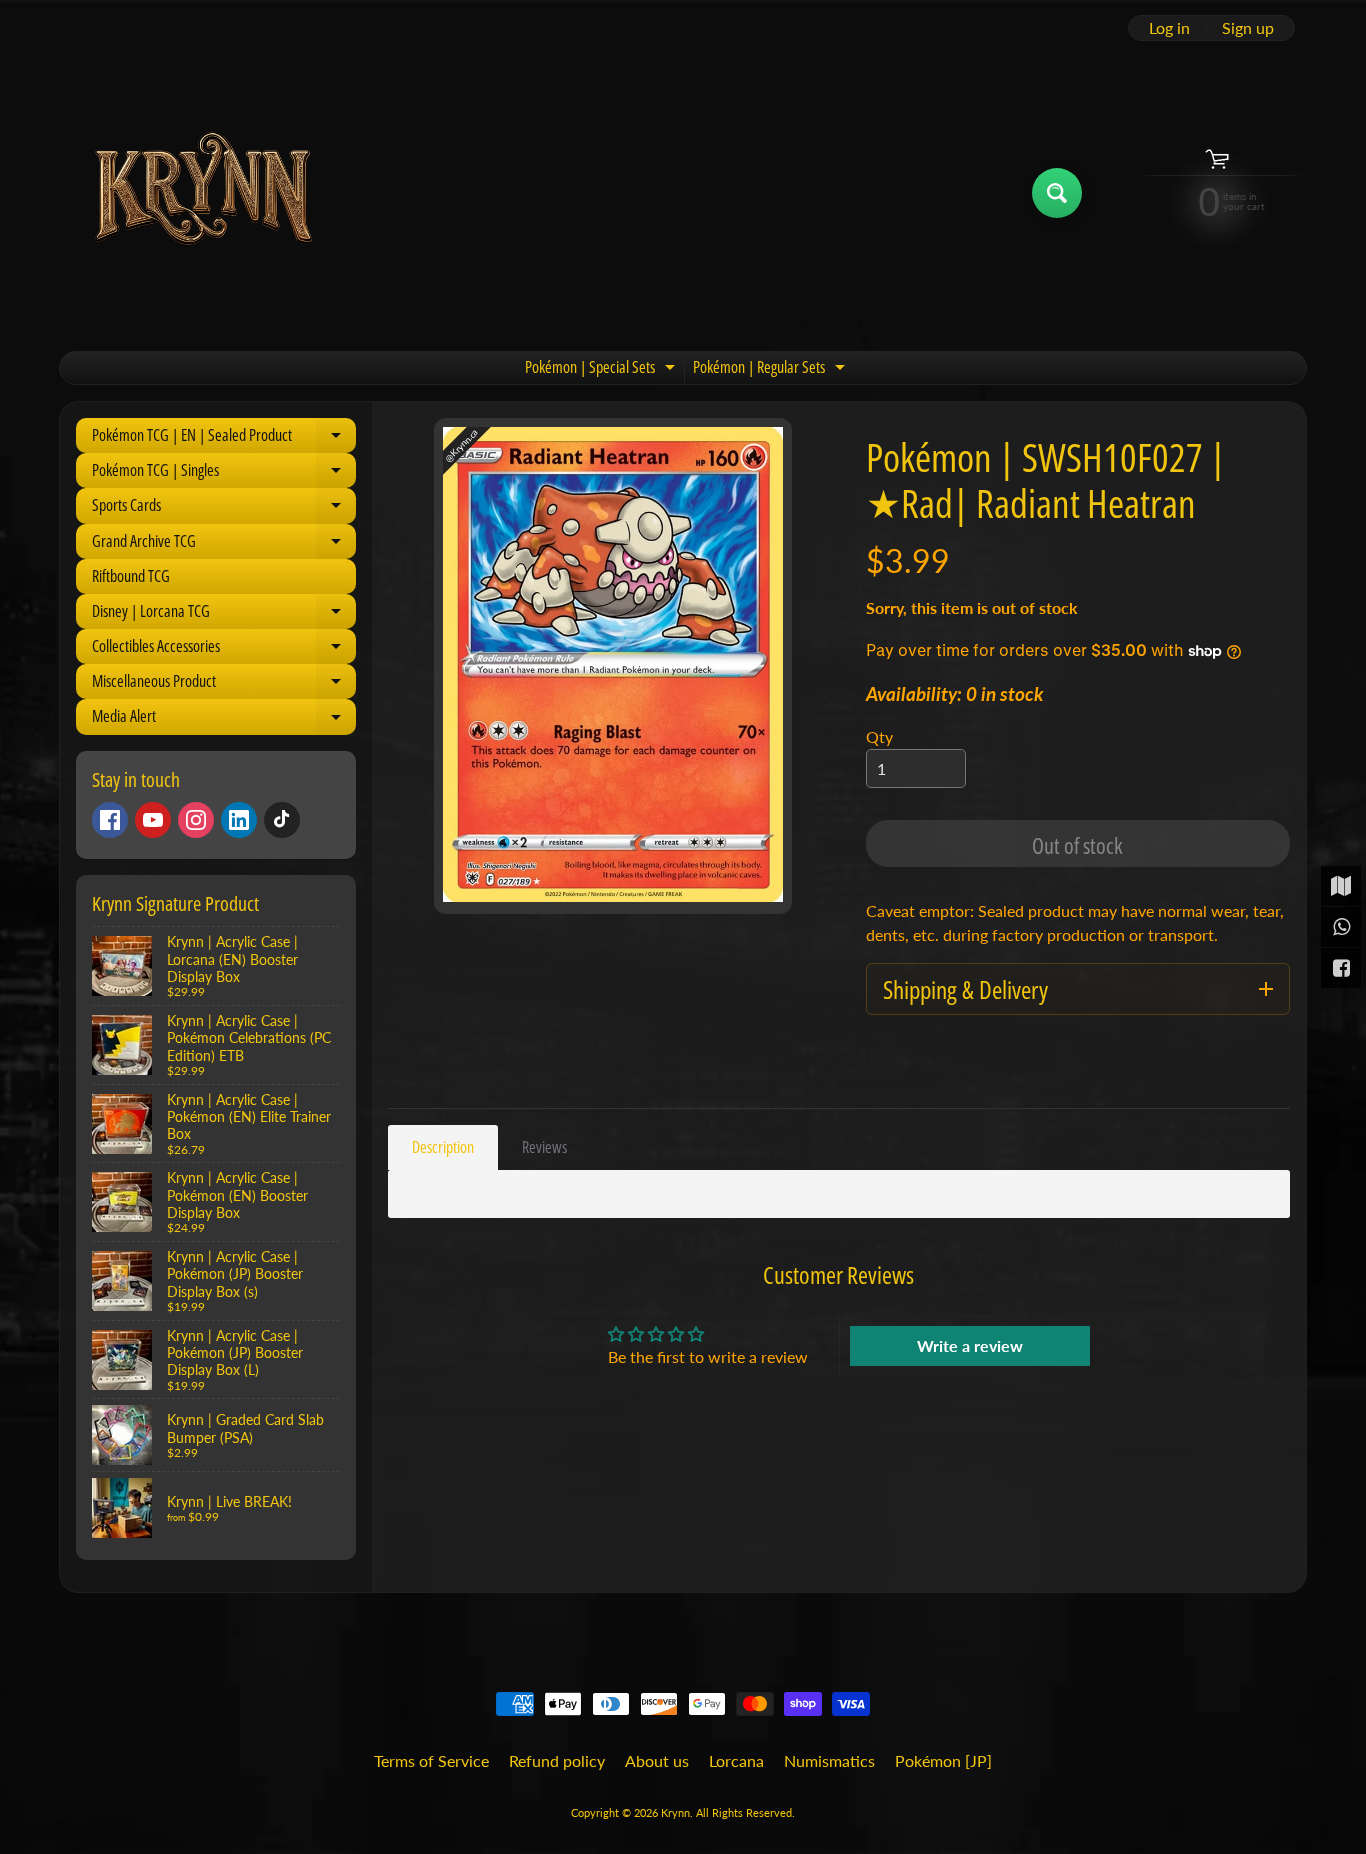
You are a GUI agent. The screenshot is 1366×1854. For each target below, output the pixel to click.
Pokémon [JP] (943, 1760)
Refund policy (557, 1760)
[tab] (443, 1147)
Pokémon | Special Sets (602, 370)
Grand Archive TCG (224, 544)
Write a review (970, 1345)
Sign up (1248, 28)
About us (657, 1760)
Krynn (675, 1812)
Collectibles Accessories (224, 649)
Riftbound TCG (131, 576)
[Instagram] (196, 820)
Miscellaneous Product (224, 684)
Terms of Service (431, 1760)
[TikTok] (282, 820)
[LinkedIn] (239, 820)
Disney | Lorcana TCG (224, 614)
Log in (1169, 28)
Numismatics (829, 1760)
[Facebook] (110, 820)
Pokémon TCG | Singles (224, 473)
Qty (879, 736)
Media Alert (224, 719)
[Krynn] (201, 192)
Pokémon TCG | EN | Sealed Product (224, 438)
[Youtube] (153, 820)
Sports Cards (224, 508)
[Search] (1057, 193)
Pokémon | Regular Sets (771, 370)
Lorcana (736, 1760)
